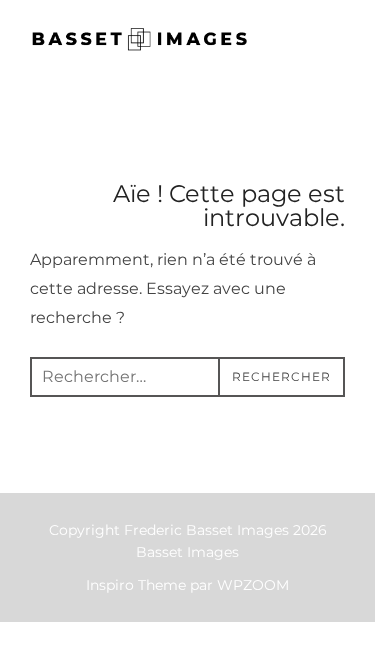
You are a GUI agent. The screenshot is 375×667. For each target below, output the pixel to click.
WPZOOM (253, 585)
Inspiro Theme (136, 585)
